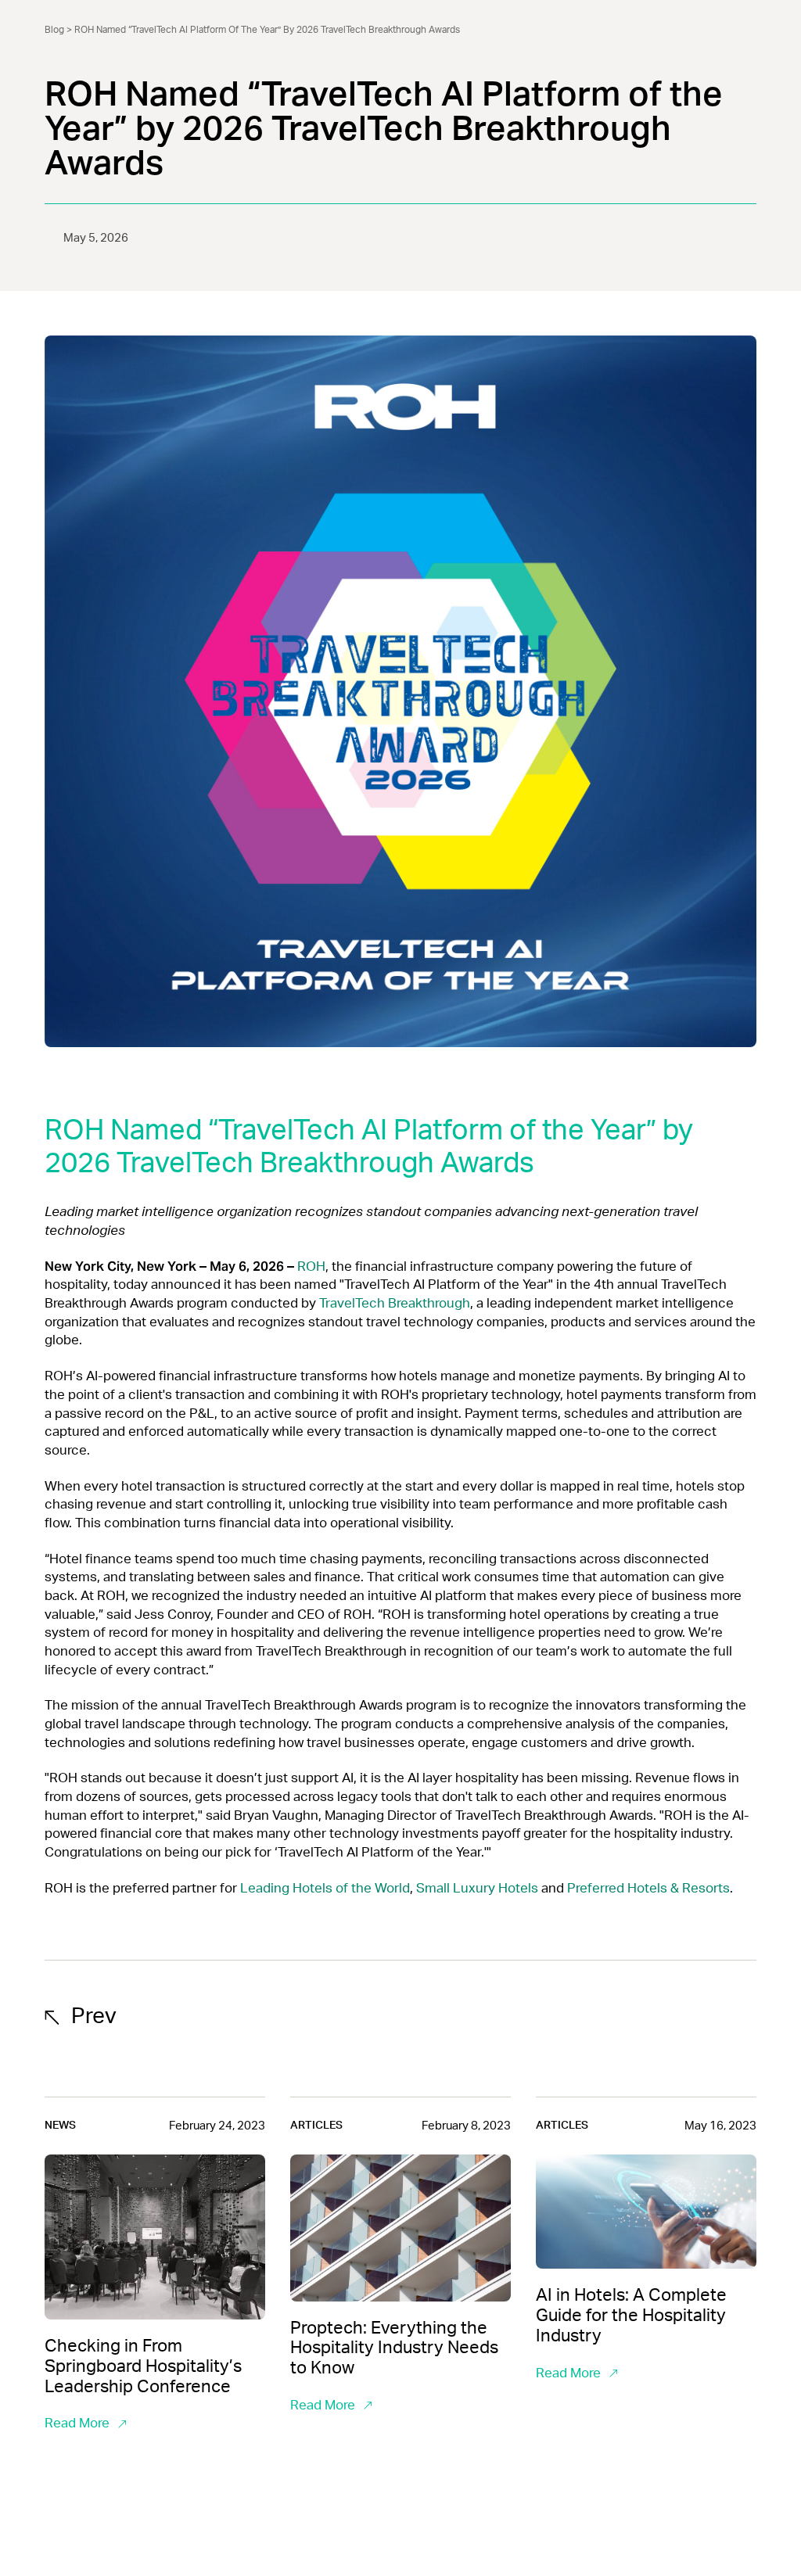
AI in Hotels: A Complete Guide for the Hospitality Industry (631, 2316)
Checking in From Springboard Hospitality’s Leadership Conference (143, 2366)
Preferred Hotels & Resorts (648, 1888)
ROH (311, 1266)
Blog (54, 30)
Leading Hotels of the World (325, 1888)
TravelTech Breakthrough (395, 1303)
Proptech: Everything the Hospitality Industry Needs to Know (394, 2348)
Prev (94, 2016)
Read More (77, 2423)
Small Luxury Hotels (477, 1888)
